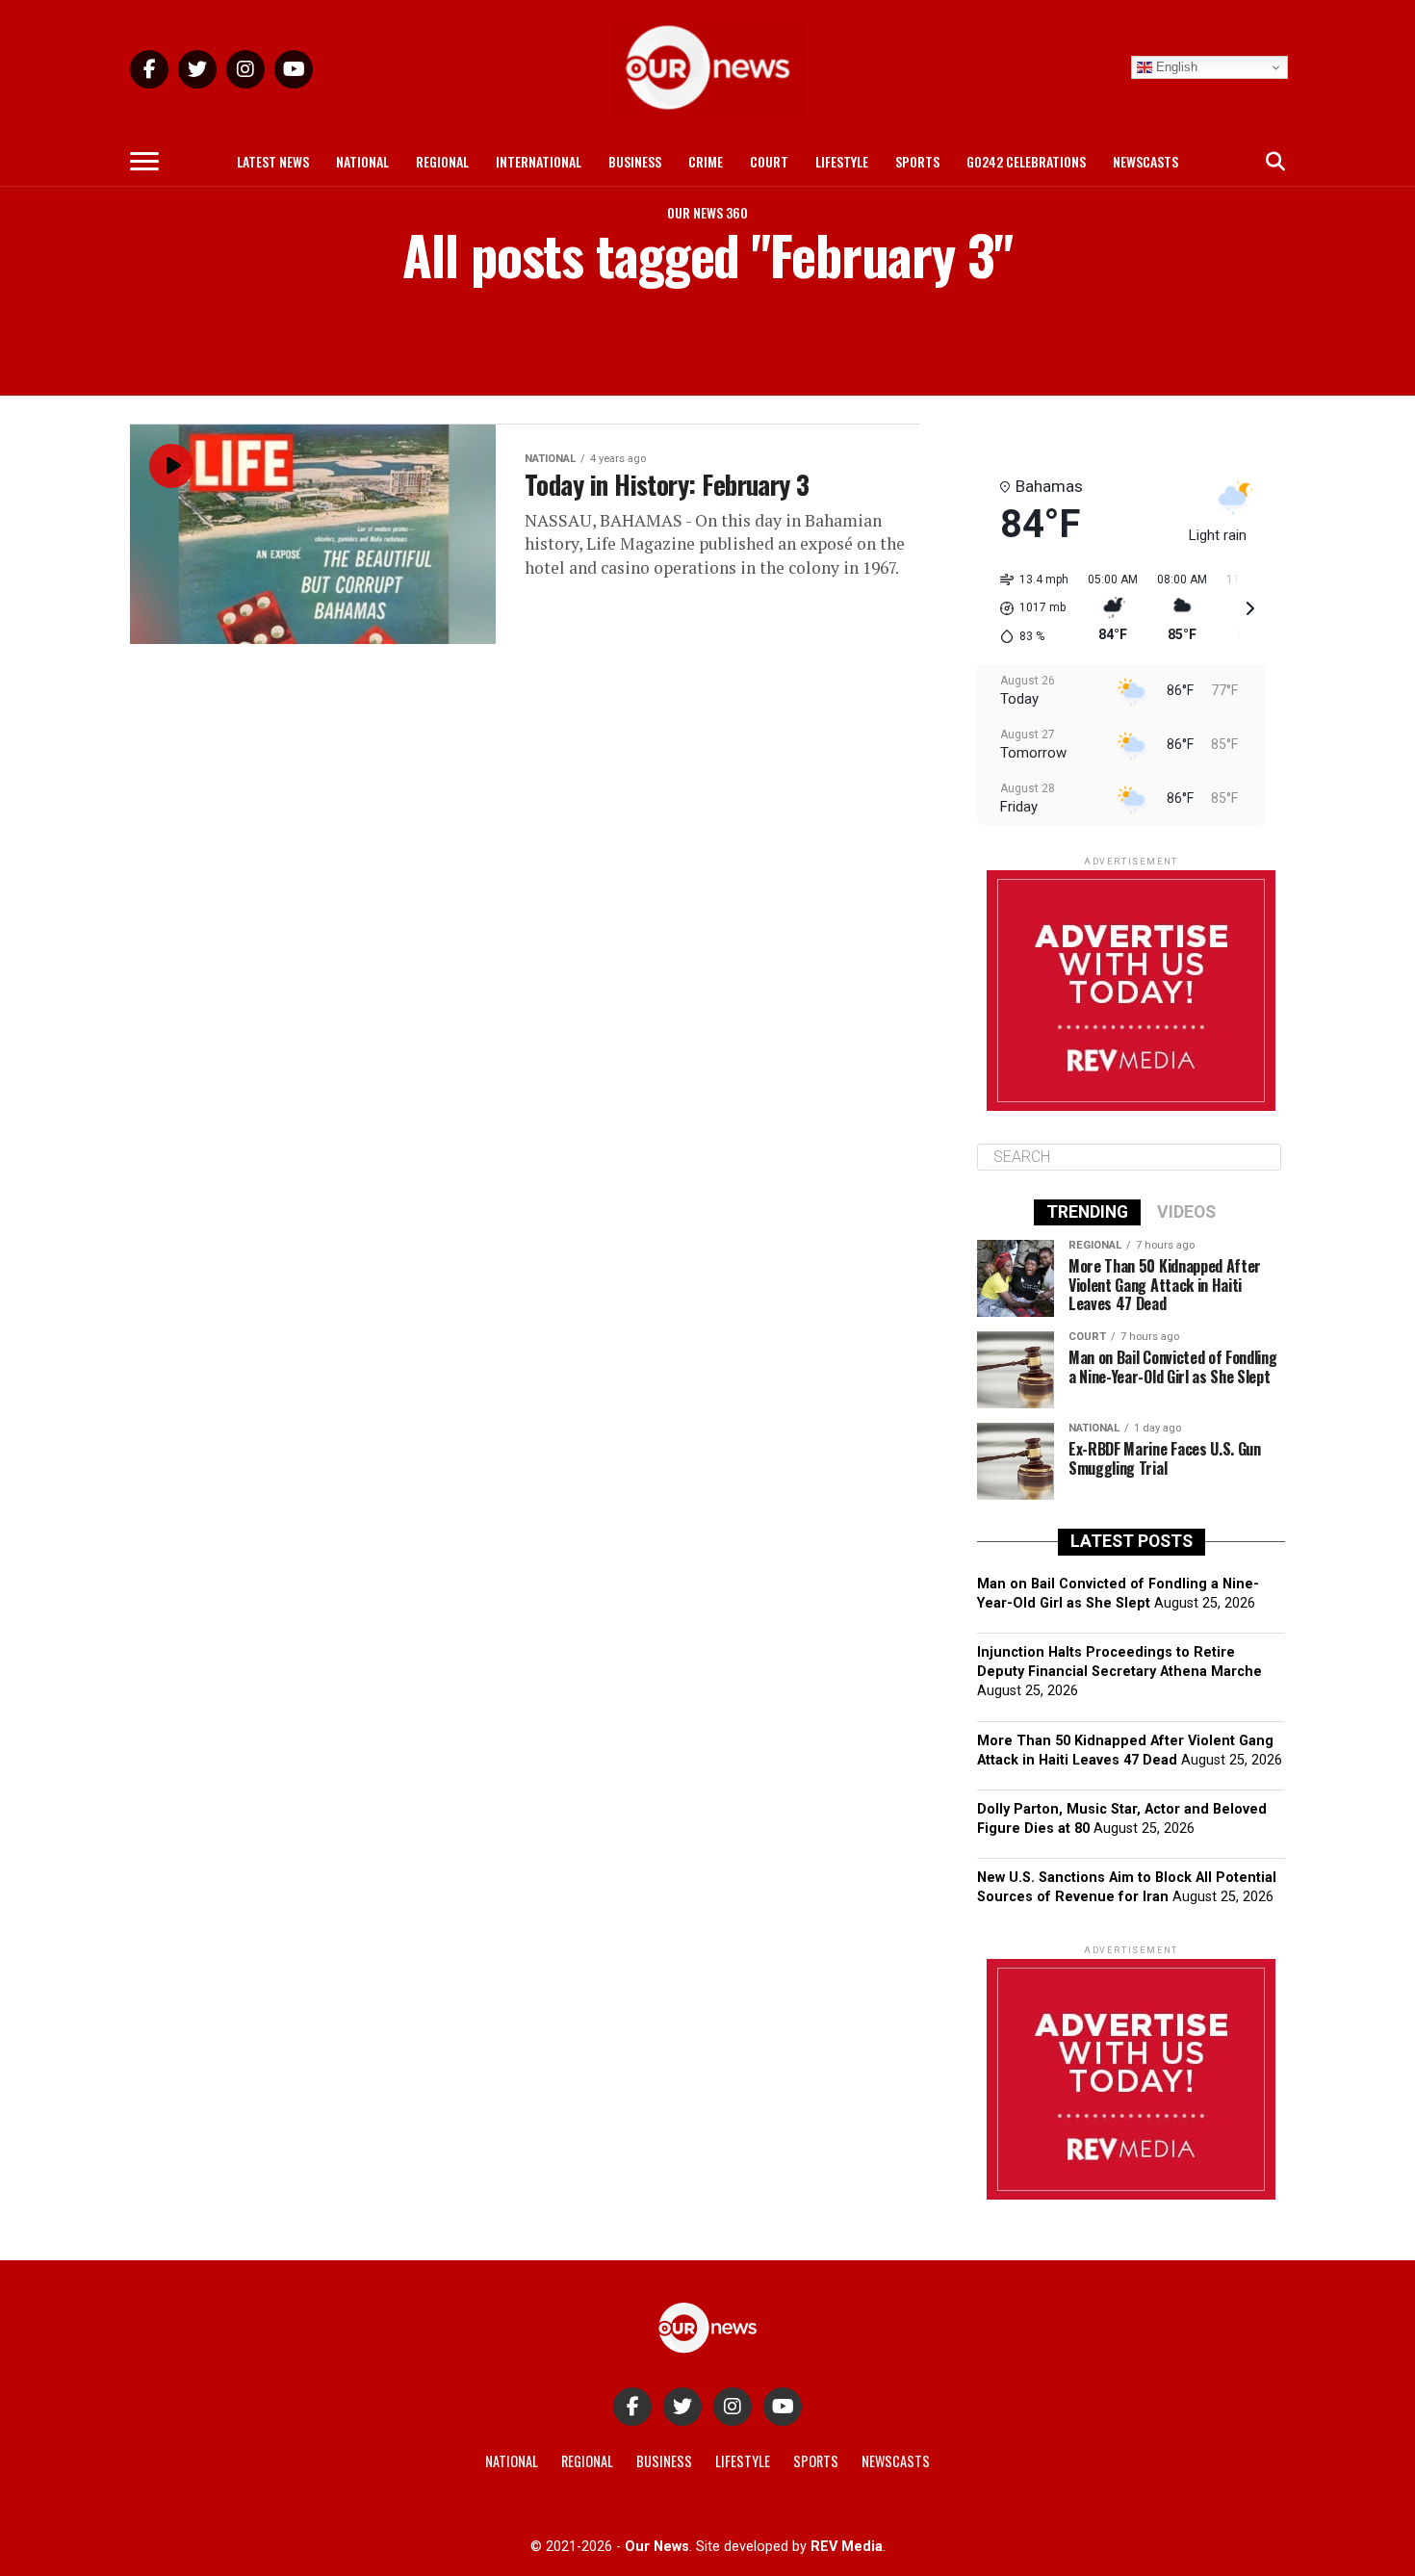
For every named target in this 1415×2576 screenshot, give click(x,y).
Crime (706, 161)
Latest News (273, 161)
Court (769, 161)
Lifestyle (842, 161)
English (1175, 67)
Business (635, 161)
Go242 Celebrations (1026, 161)
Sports (917, 161)
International (539, 161)
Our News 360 (707, 212)
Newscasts (1145, 161)
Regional (442, 161)
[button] (1028, 608)
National (362, 161)
